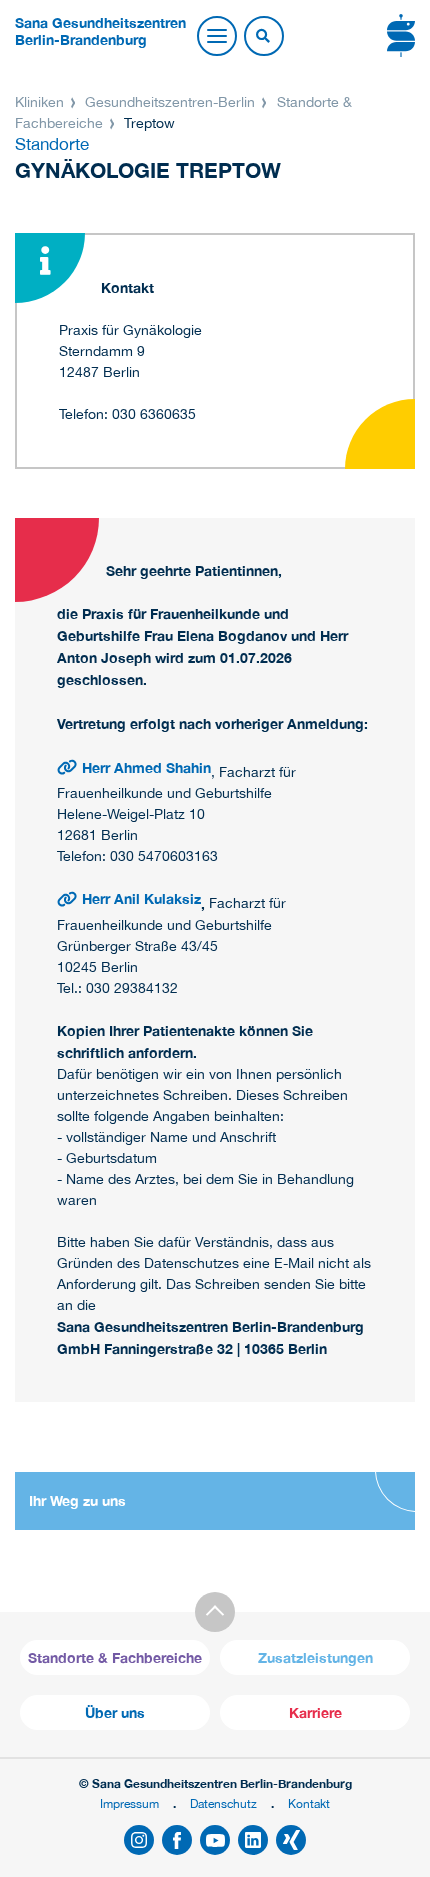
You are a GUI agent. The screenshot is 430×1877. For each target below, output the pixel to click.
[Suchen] (263, 37)
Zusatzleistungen (315, 1657)
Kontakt (309, 1803)
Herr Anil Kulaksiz (141, 898)
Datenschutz (223, 1803)
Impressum (129, 1803)
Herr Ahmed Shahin (146, 767)
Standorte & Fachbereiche (115, 1657)
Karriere (315, 1712)
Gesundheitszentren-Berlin (170, 102)
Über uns (115, 1712)
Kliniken (41, 102)
